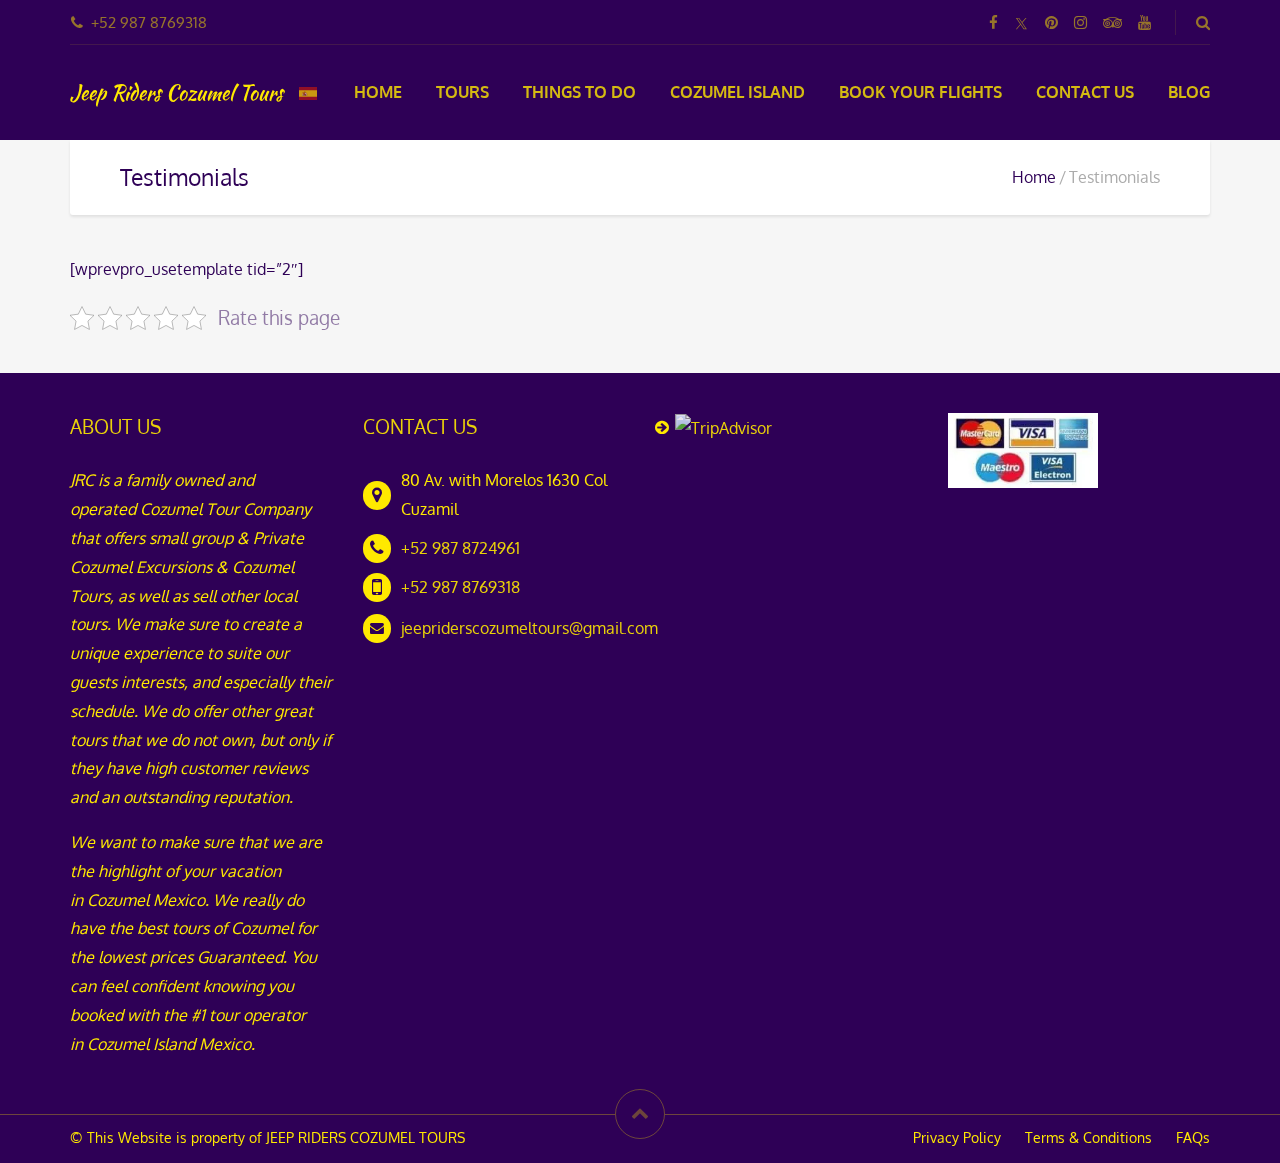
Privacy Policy (957, 1137)
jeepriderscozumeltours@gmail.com (529, 628)
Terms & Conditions (1088, 1137)
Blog (1189, 92)
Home (378, 92)
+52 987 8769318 (460, 587)
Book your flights (920, 92)
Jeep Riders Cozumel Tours (176, 92)
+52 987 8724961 (460, 548)
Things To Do (579, 92)
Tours (462, 92)
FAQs (1193, 1137)
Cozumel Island (737, 92)
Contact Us (1085, 92)
